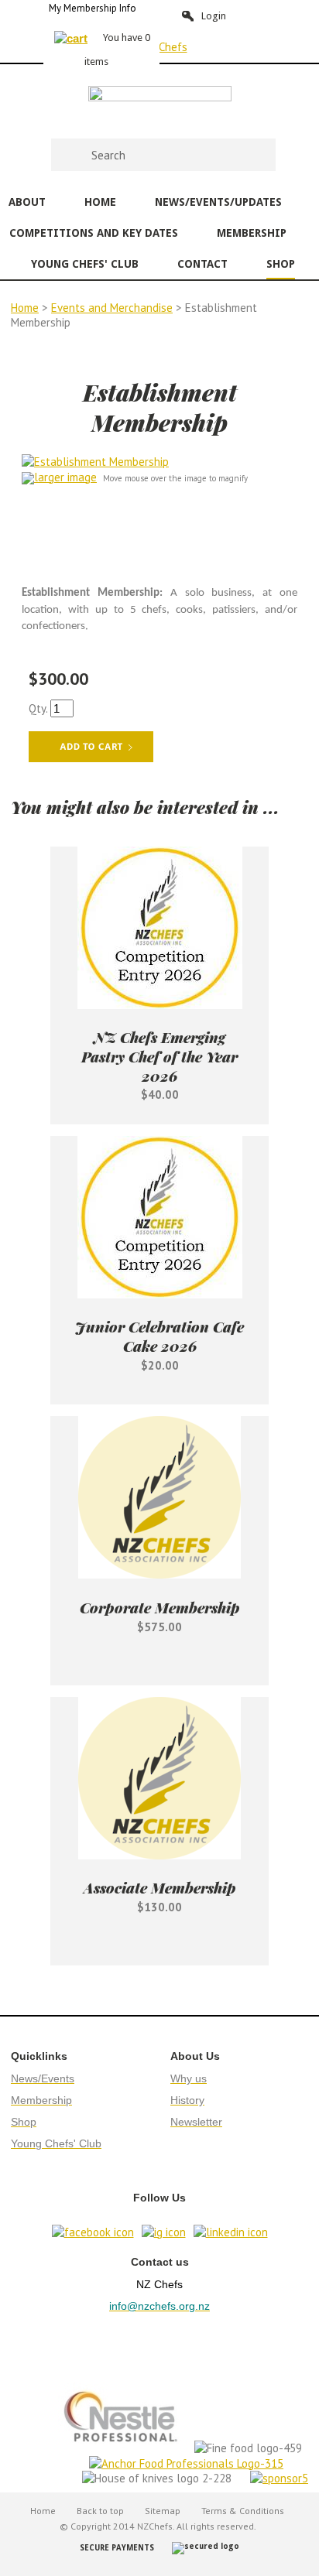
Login (214, 16)
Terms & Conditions (243, 2511)
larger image (65, 477)
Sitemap (163, 2511)
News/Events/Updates (218, 202)
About (27, 202)
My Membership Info (93, 8)
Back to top (100, 2511)
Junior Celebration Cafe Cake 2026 (159, 1336)
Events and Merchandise (112, 308)
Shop (281, 264)
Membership (252, 233)
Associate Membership (160, 1887)
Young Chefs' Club (85, 264)
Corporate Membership (160, 1607)
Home (100, 202)
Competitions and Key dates (94, 233)
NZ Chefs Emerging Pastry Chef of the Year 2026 (159, 1056)
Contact (202, 264)
